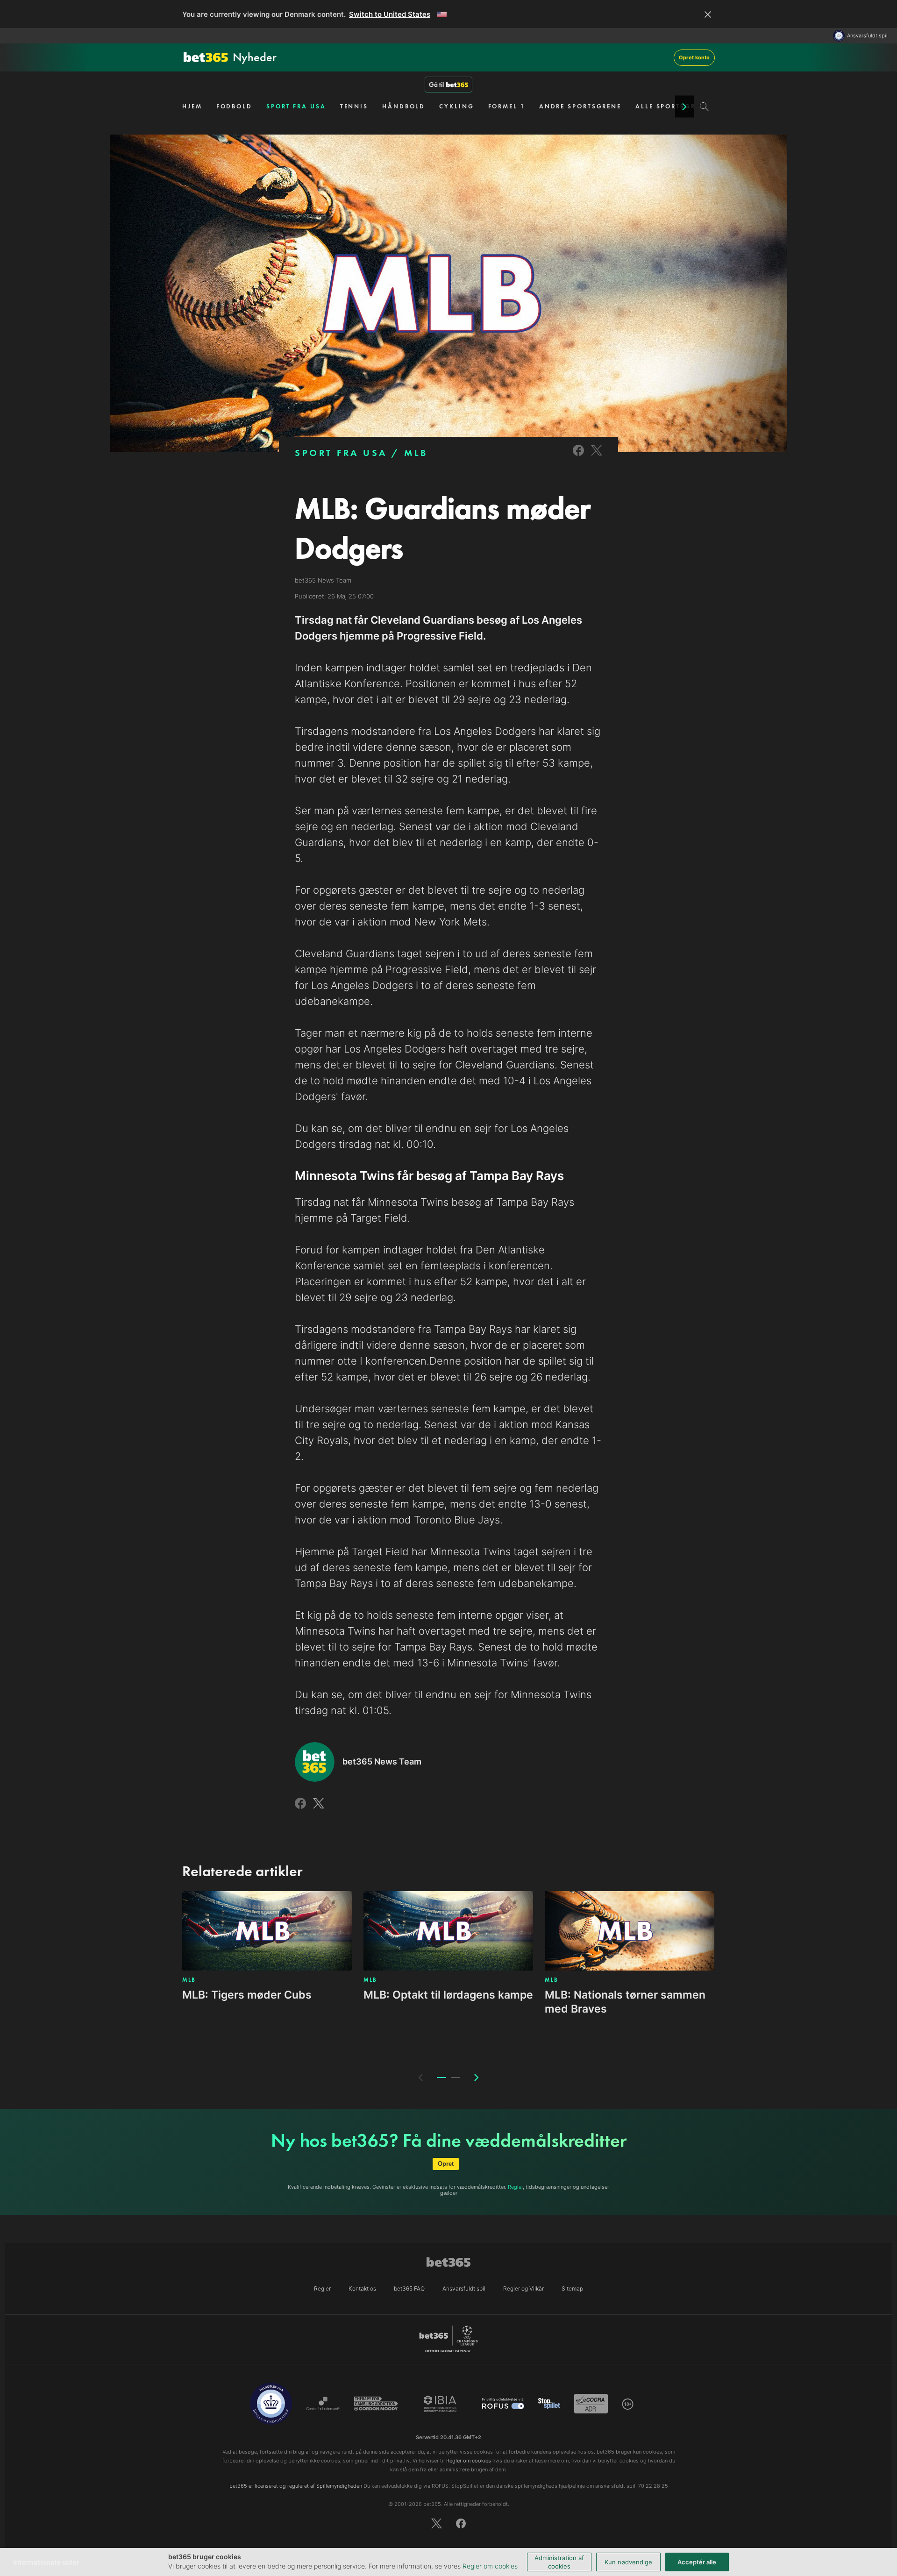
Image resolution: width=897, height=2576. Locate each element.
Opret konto (694, 57)
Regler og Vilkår (523, 2288)
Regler (515, 2187)
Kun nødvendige (628, 2562)
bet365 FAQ (409, 2288)
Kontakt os (362, 2288)
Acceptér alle (697, 2562)
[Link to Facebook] (578, 457)
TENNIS (354, 106)
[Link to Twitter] (597, 457)
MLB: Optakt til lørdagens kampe (448, 1995)
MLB (416, 453)
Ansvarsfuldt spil (867, 36)
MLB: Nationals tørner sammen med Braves (625, 2002)
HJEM (192, 106)
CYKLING (456, 106)
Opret (446, 2164)
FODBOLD (234, 106)
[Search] (704, 107)
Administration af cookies (559, 2562)
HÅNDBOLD (404, 106)
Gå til (436, 85)
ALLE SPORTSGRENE (673, 106)
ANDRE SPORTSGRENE (580, 106)
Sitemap (572, 2288)
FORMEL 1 (507, 106)
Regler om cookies (490, 2566)
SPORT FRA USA (296, 106)
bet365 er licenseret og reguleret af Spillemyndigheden (296, 2486)
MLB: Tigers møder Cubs (247, 1995)
